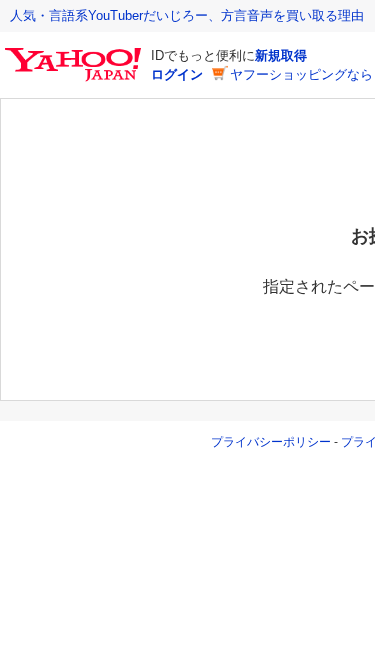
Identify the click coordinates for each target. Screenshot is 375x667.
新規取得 (281, 55)
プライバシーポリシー (271, 442)
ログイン (177, 74)
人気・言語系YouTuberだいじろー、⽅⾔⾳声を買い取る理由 (187, 15)
